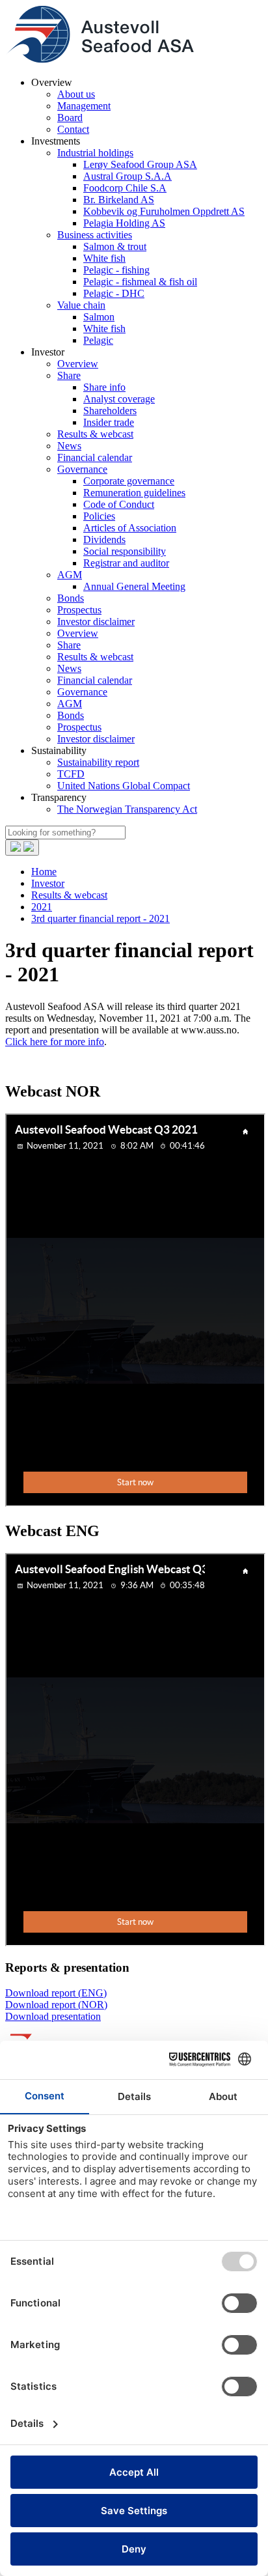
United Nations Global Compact (124, 786)
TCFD (71, 774)
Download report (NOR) (56, 2005)
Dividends (104, 539)
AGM (70, 575)
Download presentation (53, 2016)
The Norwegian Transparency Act (127, 809)
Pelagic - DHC (114, 293)
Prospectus (79, 610)
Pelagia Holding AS (124, 223)
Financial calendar (95, 457)
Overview (78, 364)
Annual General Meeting (134, 586)
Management (84, 106)
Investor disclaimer (96, 622)
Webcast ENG (52, 1531)
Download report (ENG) (56, 1993)
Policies (99, 516)
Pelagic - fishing (116, 270)
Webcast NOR (53, 1091)
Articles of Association (130, 528)
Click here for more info (55, 1042)
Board (70, 118)
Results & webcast (95, 434)
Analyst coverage (119, 399)
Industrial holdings (95, 153)
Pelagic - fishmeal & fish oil (140, 282)
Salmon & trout (115, 246)
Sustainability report (98, 762)
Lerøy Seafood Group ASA (140, 164)
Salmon (99, 317)
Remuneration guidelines (134, 493)
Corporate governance (129, 481)
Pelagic (98, 340)
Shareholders (110, 411)
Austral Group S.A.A (127, 176)
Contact (73, 129)
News (69, 446)
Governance (82, 469)
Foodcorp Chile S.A (125, 188)
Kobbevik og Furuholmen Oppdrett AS (164, 211)
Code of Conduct (119, 504)
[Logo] (100, 60)
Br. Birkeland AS (119, 200)
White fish (104, 258)
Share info (104, 387)
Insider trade (109, 422)
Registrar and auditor (126, 563)
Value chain (81, 305)
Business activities (95, 235)
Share (69, 375)
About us (76, 94)
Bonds (71, 598)
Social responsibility (125, 551)
